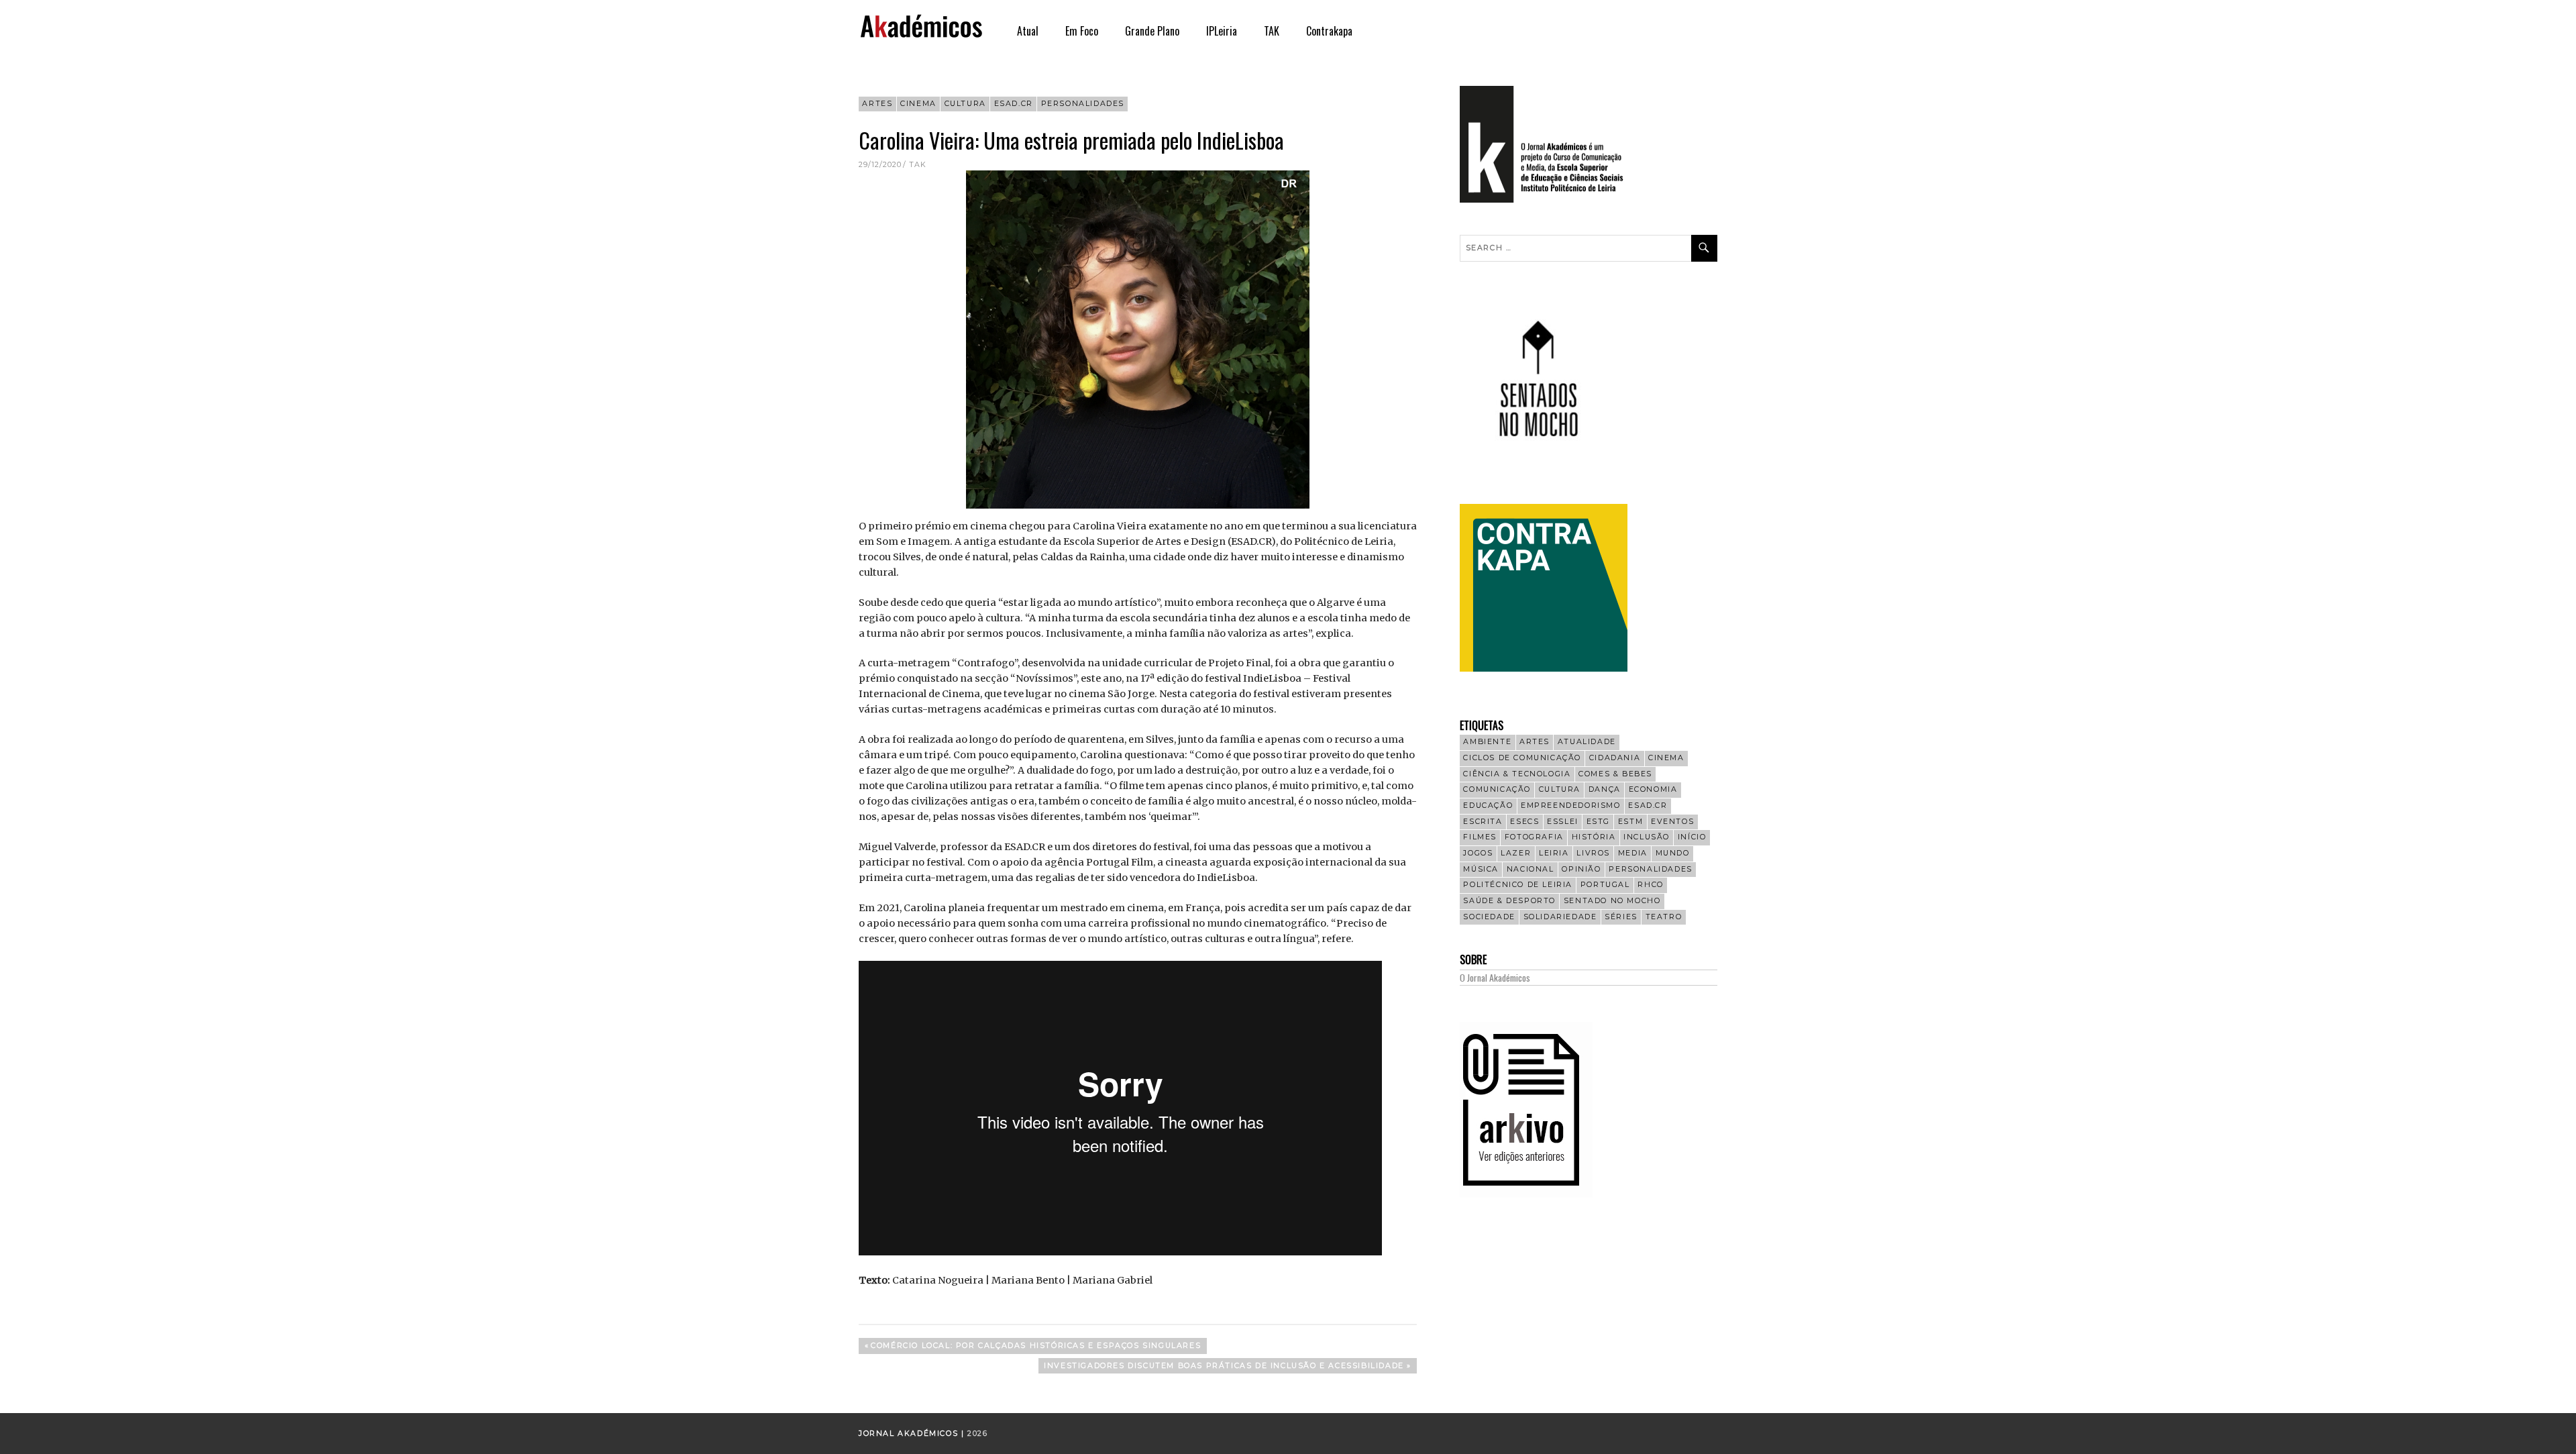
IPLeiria (1222, 31)
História (1594, 837)
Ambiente (1487, 742)
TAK (1272, 31)
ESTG (1598, 822)
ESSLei (1563, 822)
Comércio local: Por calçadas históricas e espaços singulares (1035, 1347)
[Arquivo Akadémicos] (1526, 1194)
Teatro (1664, 917)
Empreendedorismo (1571, 806)
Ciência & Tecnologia (1517, 774)
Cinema (918, 104)
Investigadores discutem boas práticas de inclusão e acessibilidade (1224, 1367)
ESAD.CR (1014, 104)
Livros (1593, 853)
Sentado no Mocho (1612, 901)
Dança (1605, 789)
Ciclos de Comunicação (1522, 758)
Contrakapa (1329, 31)
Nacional (1531, 869)
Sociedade (1489, 917)
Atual (1028, 31)
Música (1481, 869)
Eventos (1672, 822)
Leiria (1554, 853)
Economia (1653, 789)
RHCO (1650, 885)
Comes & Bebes (1615, 774)
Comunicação (1497, 789)
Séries (1621, 917)
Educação (1488, 806)
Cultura (965, 104)
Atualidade (1587, 742)
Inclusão (1647, 837)
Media (1633, 853)
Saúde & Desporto (1509, 901)
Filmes (1480, 837)
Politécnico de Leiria (1518, 885)
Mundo (1673, 853)
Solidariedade (1560, 917)
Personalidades (1083, 104)
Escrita (1483, 822)
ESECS (1524, 822)
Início (1692, 837)
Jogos (1478, 853)
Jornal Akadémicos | (913, 1434)
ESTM (1630, 822)
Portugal (1605, 885)
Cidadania (1615, 758)
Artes (877, 104)
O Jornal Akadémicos (1495, 977)
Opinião (1581, 869)
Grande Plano (1152, 31)
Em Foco (1082, 31)
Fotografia (1534, 837)
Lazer (1516, 853)
